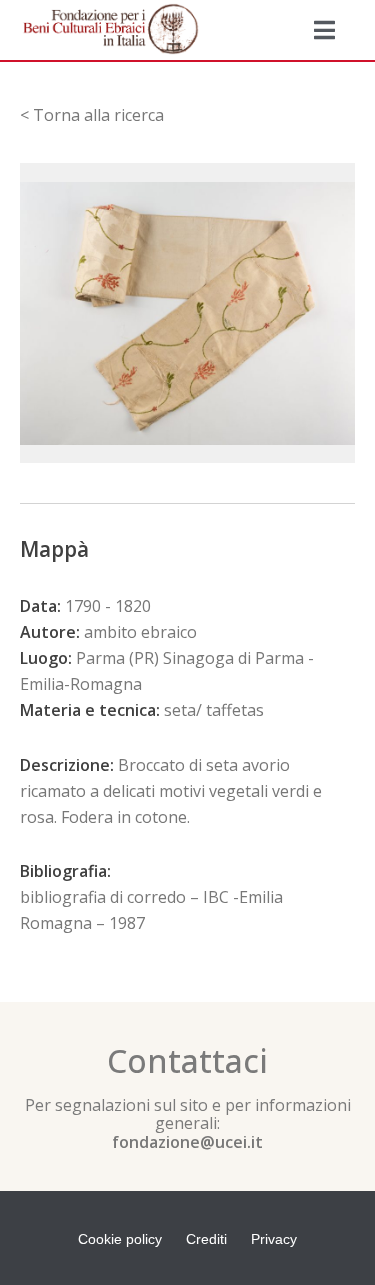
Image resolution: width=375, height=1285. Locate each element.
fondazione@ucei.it (187, 1142)
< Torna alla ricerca (92, 115)
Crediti (206, 1239)
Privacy (274, 1239)
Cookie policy (120, 1239)
